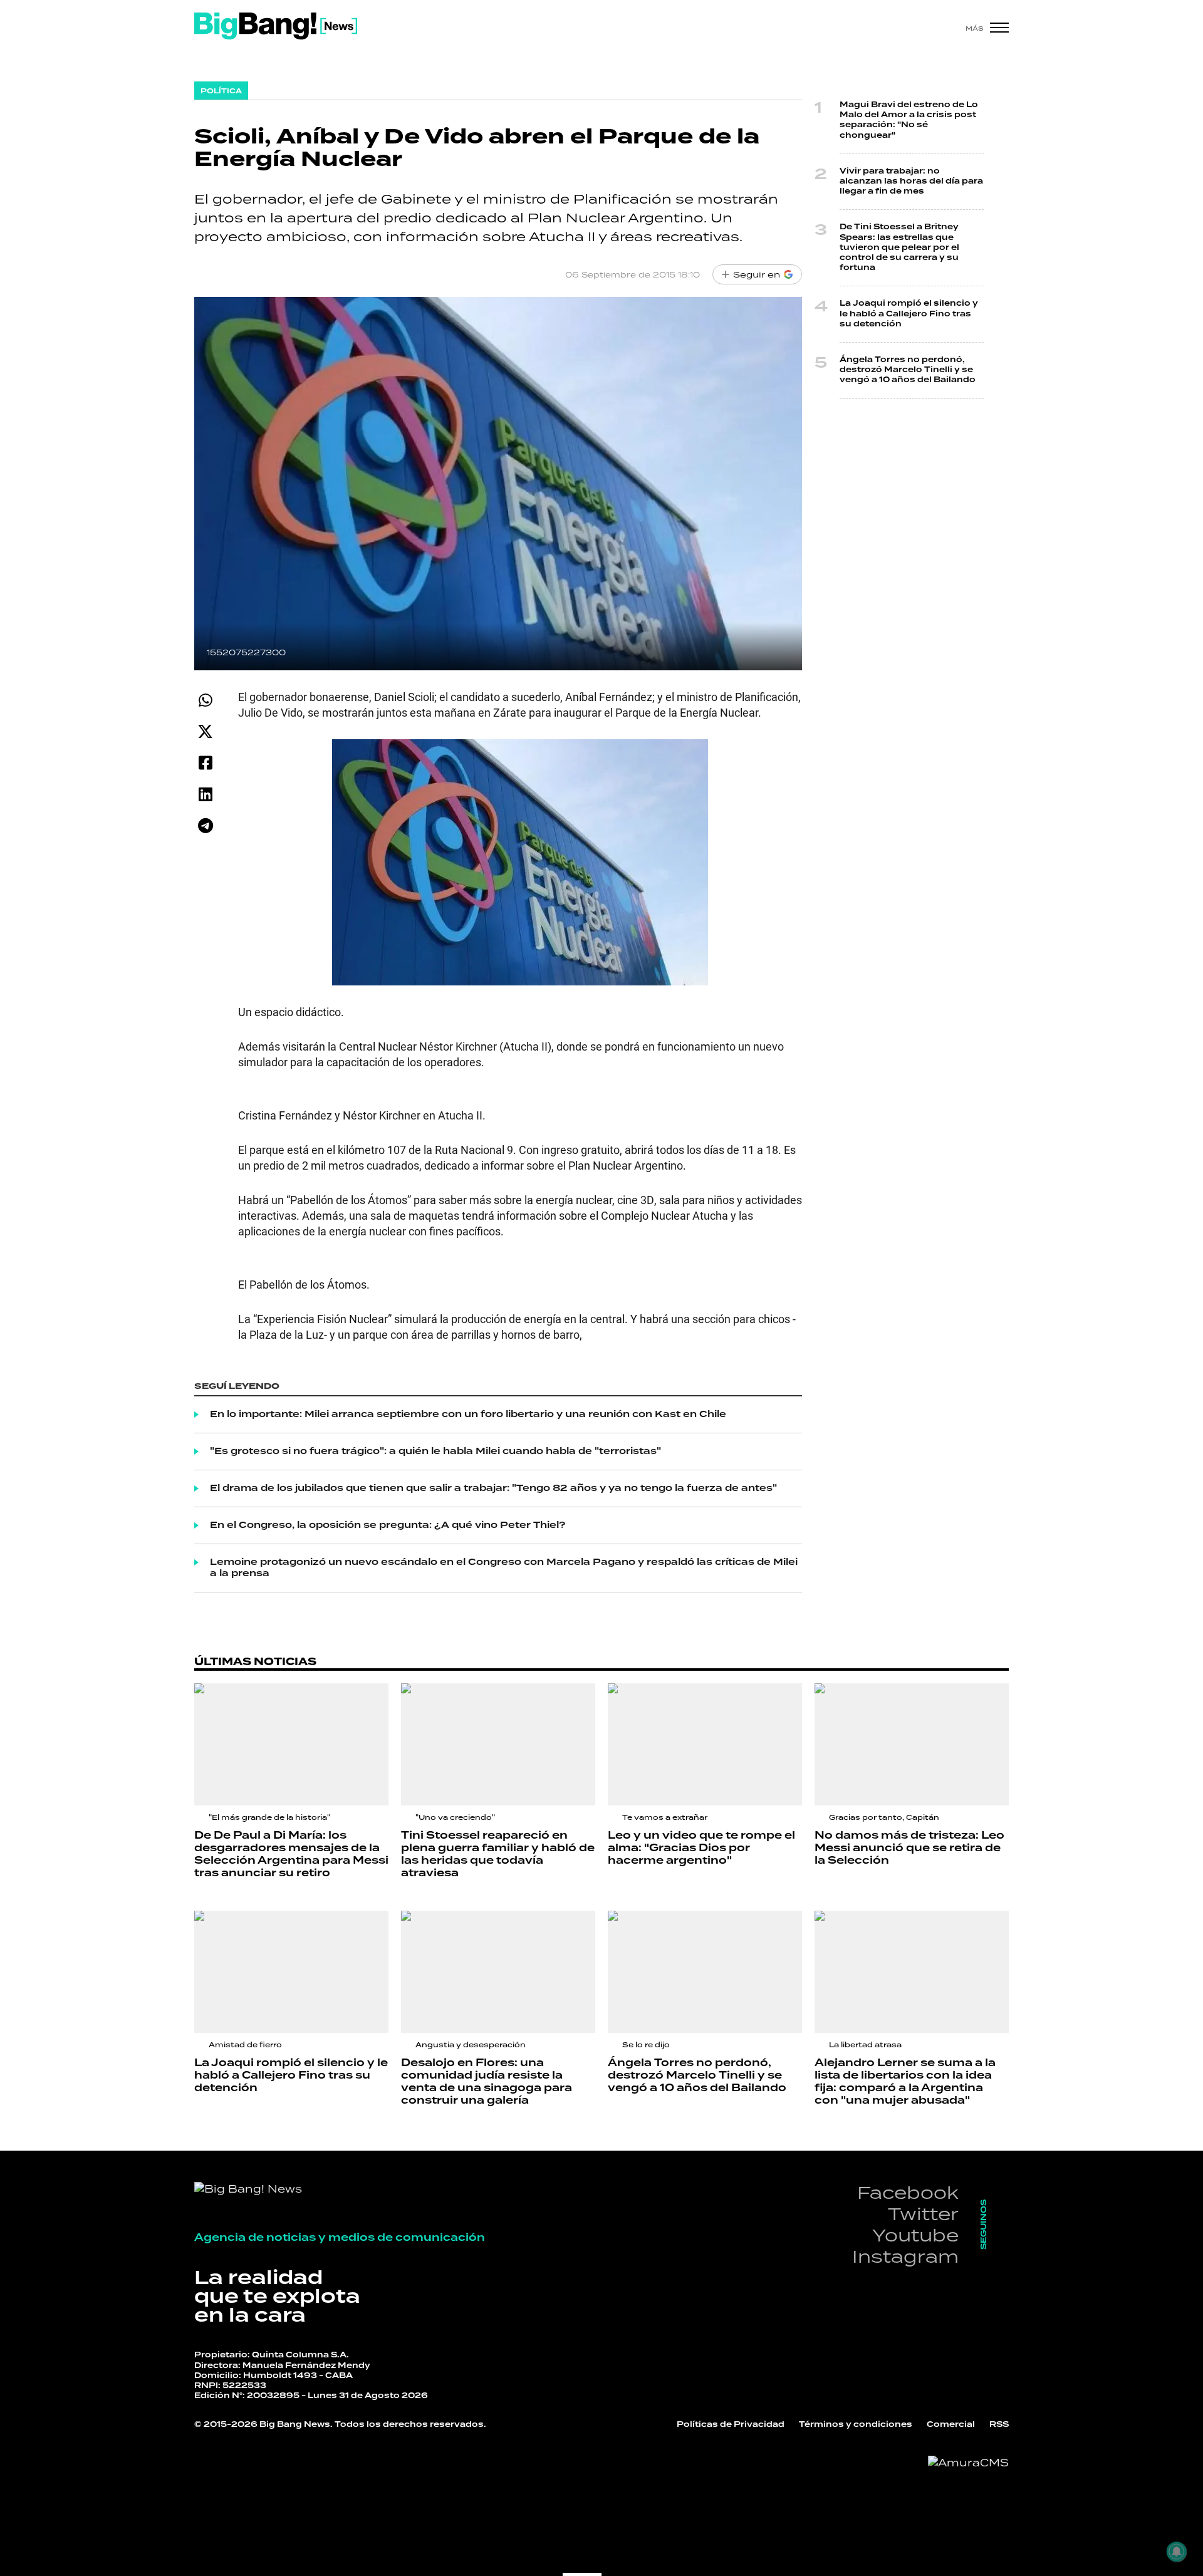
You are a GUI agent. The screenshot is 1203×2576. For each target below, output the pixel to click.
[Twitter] (205, 731)
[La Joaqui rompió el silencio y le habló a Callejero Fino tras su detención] (291, 1972)
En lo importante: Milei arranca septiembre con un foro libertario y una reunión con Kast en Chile (468, 1415)
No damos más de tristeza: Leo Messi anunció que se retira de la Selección (909, 1848)
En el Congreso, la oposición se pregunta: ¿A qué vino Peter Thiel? (388, 1525)
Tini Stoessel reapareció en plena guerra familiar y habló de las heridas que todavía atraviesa (498, 1854)
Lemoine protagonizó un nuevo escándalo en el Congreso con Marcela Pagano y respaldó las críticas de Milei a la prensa (504, 1568)
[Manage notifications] (1177, 2552)
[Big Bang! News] (276, 26)
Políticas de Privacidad (731, 2425)
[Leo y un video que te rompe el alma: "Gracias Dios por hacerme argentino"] (705, 1744)
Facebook (908, 2192)
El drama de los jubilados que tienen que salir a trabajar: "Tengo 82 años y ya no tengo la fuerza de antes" (493, 1488)
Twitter (923, 2214)
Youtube (915, 2235)
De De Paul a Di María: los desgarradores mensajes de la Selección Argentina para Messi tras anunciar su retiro (291, 1854)
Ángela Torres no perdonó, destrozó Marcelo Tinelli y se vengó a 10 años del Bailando (908, 370)
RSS (999, 2425)
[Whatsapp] (205, 700)
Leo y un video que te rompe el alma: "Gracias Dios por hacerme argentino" (701, 1848)
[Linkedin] (205, 794)
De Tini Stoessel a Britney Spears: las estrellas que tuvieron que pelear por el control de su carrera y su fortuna (899, 247)
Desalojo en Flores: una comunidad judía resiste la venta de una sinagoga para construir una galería (487, 2082)
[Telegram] (205, 825)
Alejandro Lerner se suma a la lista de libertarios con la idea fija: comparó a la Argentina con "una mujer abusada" (905, 2082)
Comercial (951, 2425)
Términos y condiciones (856, 2425)
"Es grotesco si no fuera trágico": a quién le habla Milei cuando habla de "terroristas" (435, 1452)
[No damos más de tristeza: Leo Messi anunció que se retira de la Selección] (912, 1744)
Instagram (905, 2256)
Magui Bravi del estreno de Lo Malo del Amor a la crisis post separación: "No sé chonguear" (909, 120)
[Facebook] (205, 763)
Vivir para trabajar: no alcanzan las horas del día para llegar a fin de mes (911, 181)
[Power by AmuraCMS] (968, 2463)
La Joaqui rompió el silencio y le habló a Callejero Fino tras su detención (909, 314)
